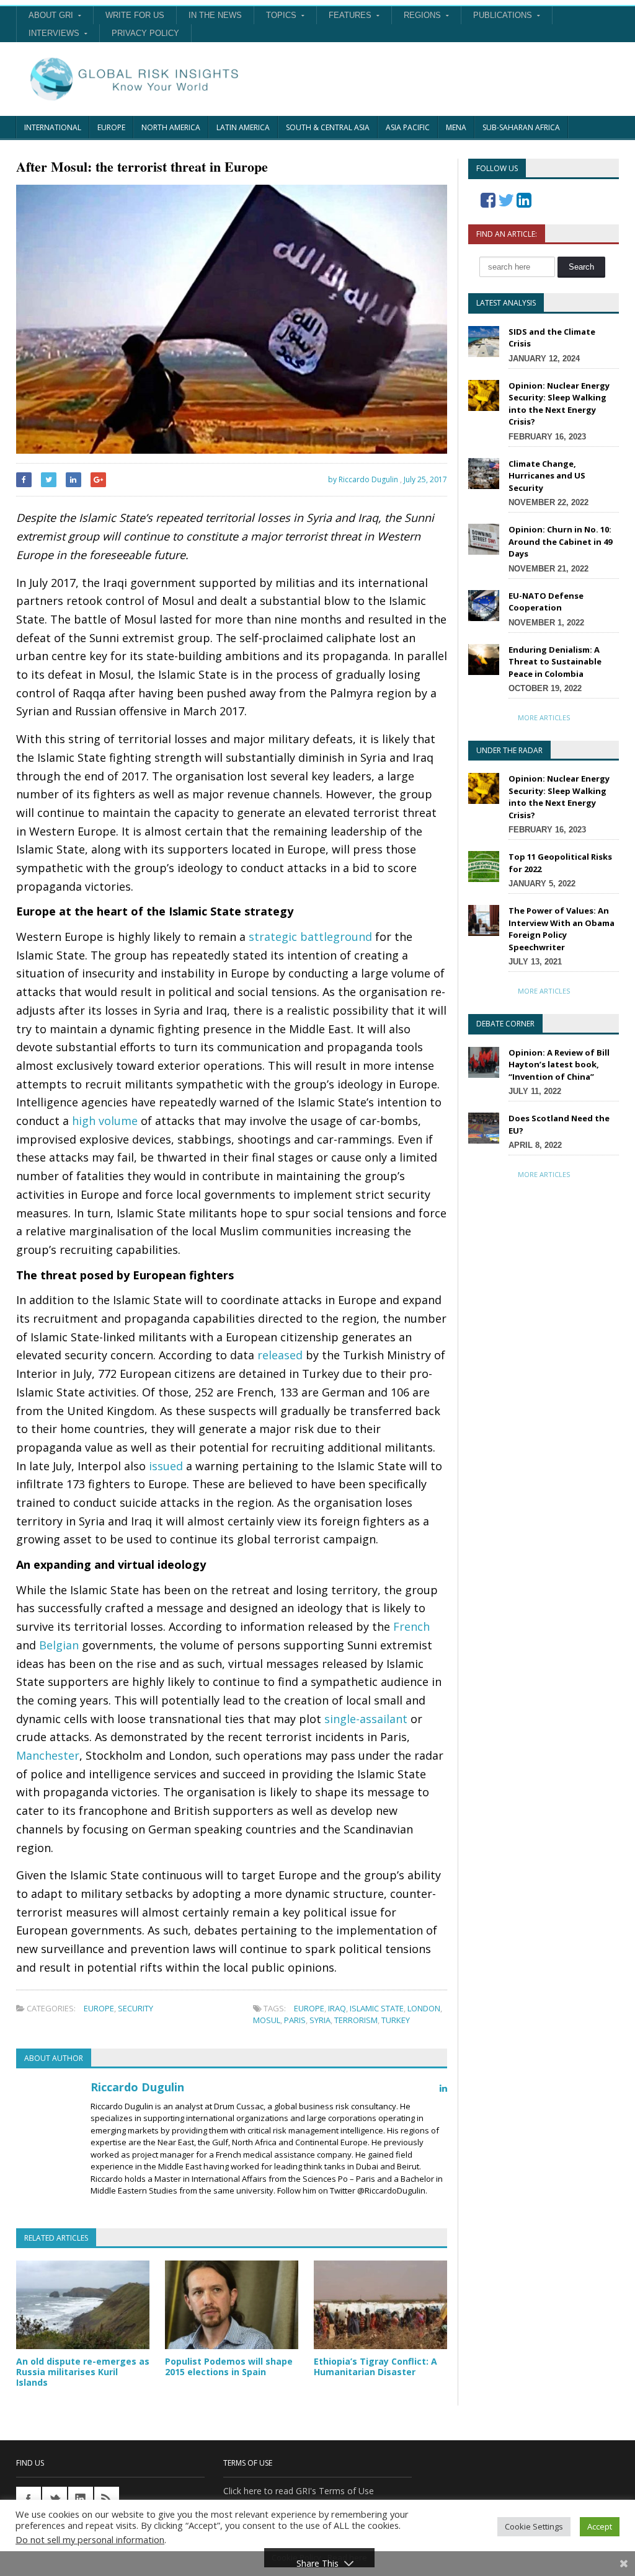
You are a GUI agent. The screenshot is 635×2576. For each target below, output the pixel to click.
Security (135, 2008)
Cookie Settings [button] (534, 2526)
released (280, 1355)
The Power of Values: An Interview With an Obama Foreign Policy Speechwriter (562, 929)
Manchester (48, 1755)
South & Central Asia (328, 127)
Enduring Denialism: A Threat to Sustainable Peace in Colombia (555, 662)
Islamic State (377, 2008)
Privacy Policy (145, 33)
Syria (320, 2020)
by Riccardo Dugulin (362, 479)
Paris (295, 2020)
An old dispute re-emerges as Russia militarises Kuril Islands (83, 2372)
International (53, 127)
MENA (456, 127)
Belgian (59, 1645)
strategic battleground (310, 937)
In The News (215, 15)
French (411, 1626)
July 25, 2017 (425, 479)
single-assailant (366, 1719)
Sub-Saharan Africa (521, 127)
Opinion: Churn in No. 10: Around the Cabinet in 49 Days (560, 541)
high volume (105, 1121)
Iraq (337, 2008)
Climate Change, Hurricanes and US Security (547, 476)
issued (166, 1466)
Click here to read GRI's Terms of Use (299, 2491)
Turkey (396, 2020)
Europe (111, 127)
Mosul (267, 2020)
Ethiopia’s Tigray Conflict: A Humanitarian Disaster (375, 2366)
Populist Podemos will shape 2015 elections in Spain (229, 2366)
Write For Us (135, 15)
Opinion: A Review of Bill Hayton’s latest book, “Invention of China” (559, 1065)
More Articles (544, 717)
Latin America (243, 127)
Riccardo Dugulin (137, 2087)
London (424, 2008)
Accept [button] (600, 2526)
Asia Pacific (408, 127)
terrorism (356, 2020)
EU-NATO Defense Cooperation (546, 602)
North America (171, 127)
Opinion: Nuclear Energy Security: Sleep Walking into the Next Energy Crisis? (559, 404)
